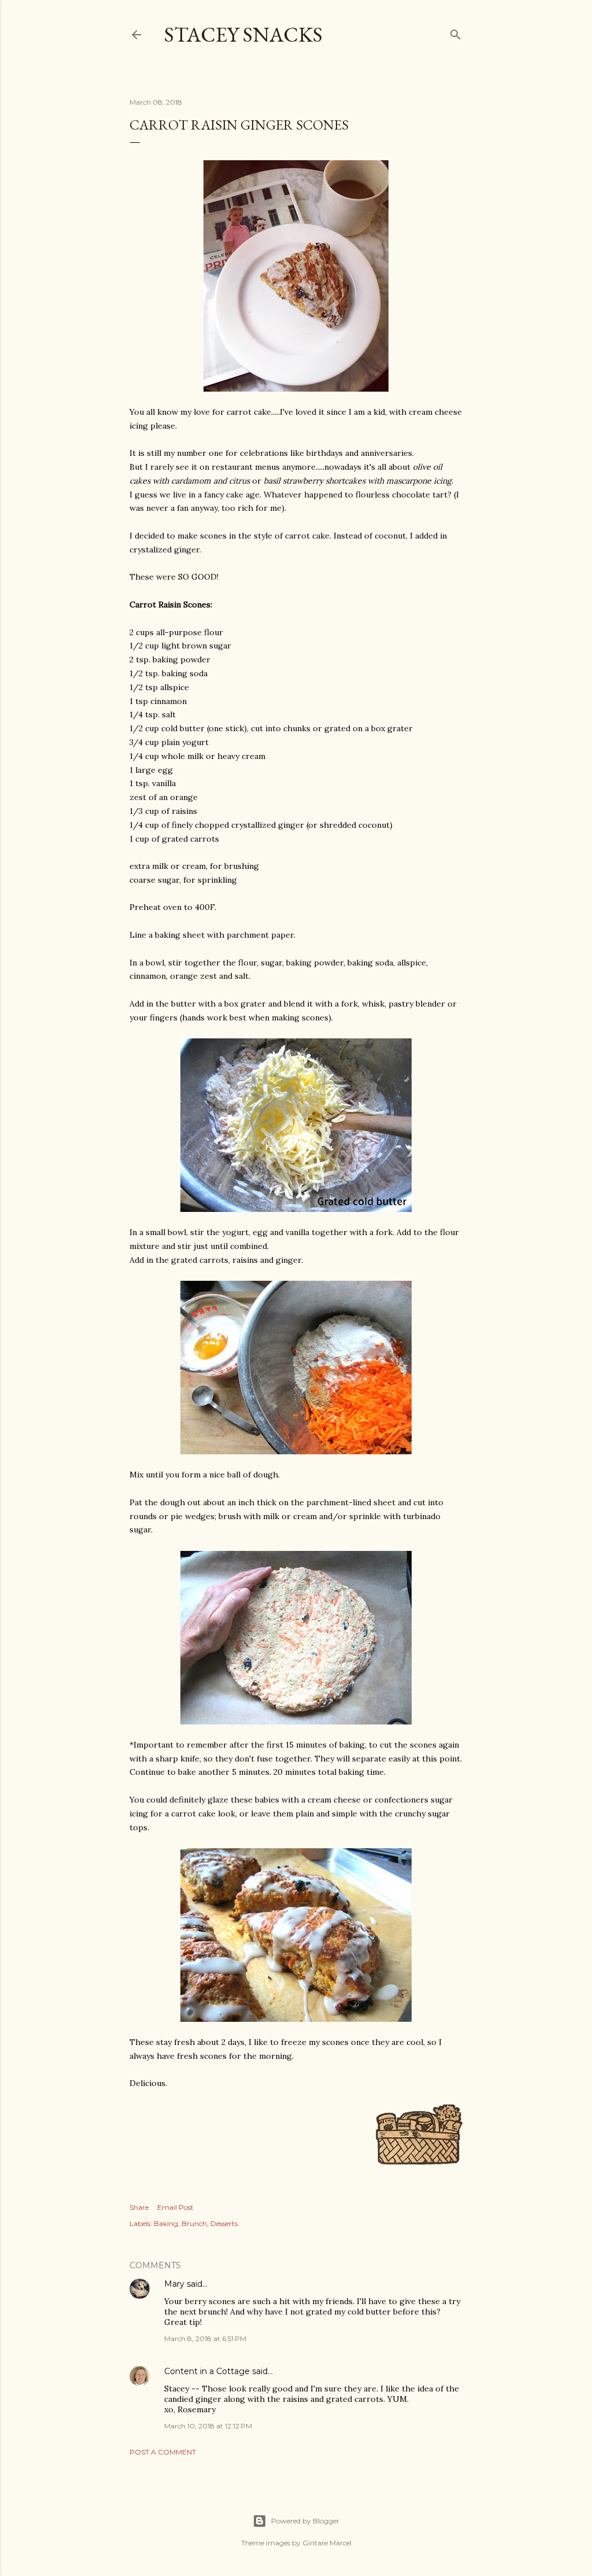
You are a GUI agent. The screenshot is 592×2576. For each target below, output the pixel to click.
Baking (166, 2223)
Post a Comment (163, 2452)
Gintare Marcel (327, 2543)
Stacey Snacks (243, 34)
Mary (174, 2284)
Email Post (175, 2207)
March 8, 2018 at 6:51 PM (205, 2339)
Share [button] (139, 2207)
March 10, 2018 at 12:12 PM (208, 2426)
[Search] (456, 32)
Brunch (194, 2223)
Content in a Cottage (207, 2371)
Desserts (224, 2223)
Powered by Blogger (305, 2521)
